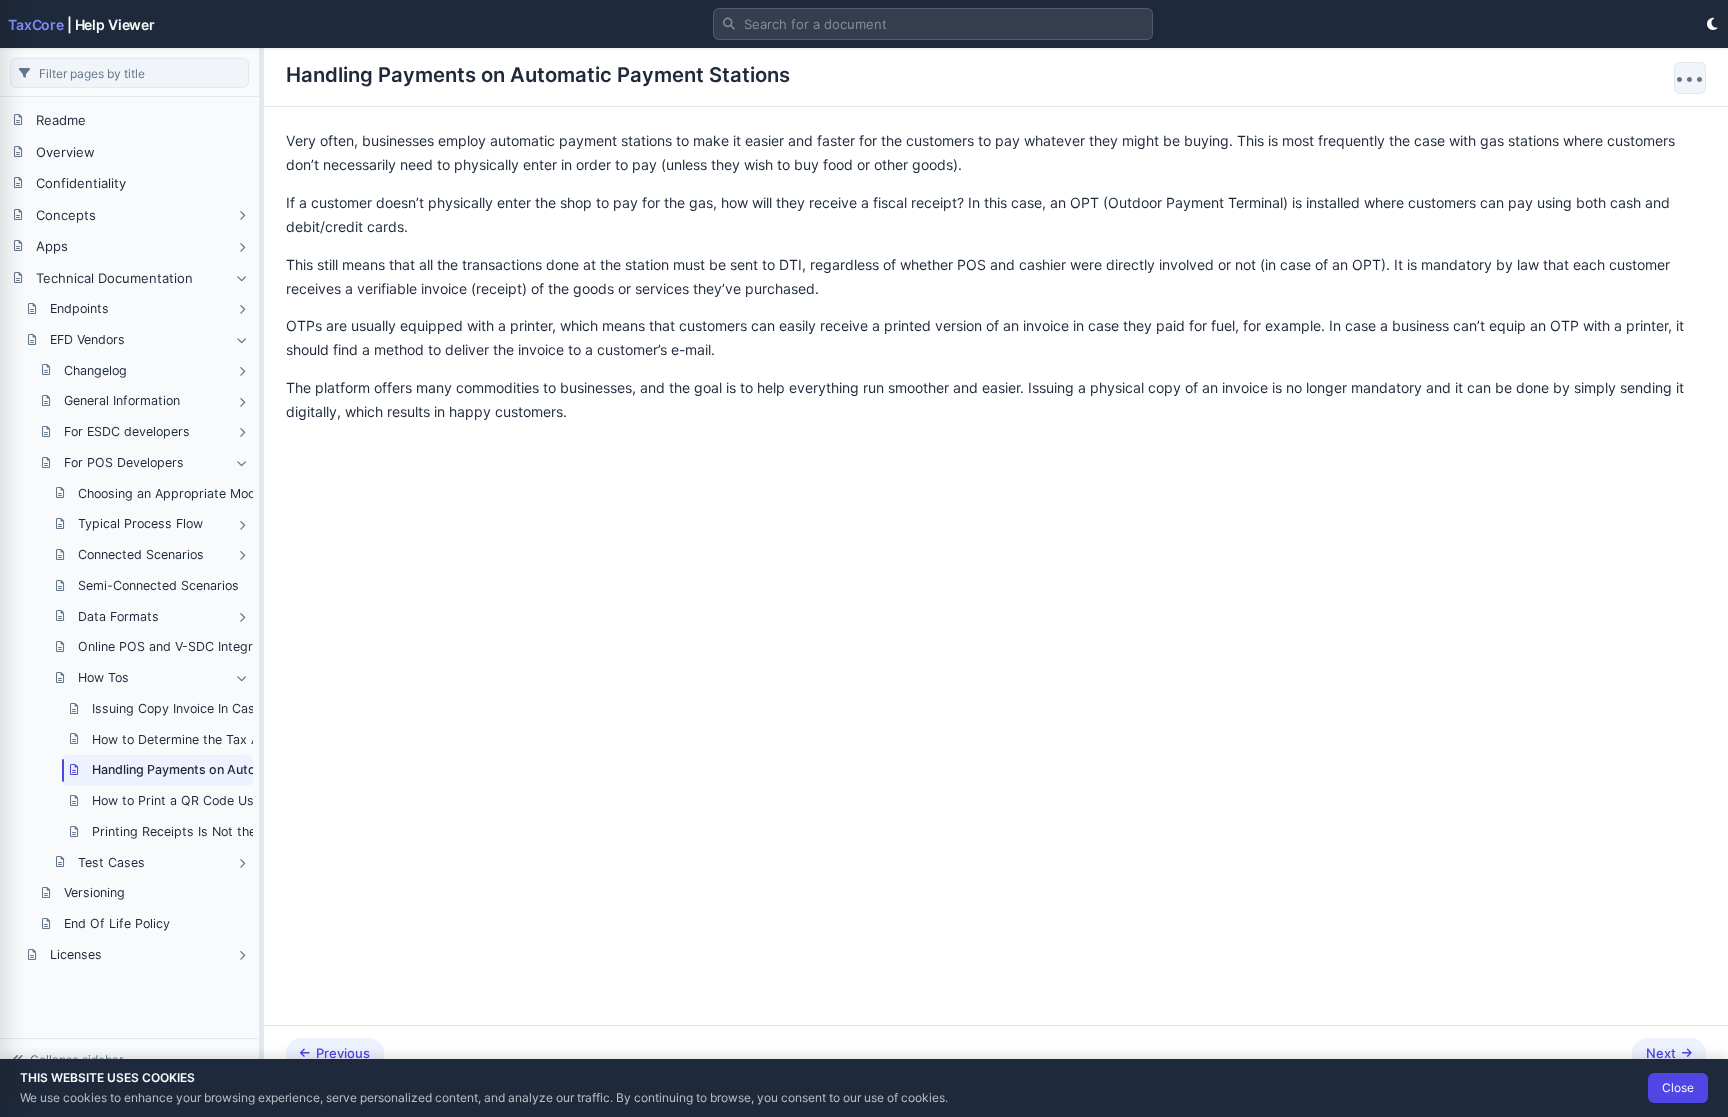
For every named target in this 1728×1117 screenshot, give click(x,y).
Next (1661, 1053)
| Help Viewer (81, 24)
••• (1690, 78)
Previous (343, 1053)
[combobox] (933, 24)
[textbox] (933, 24)
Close (1678, 1087)
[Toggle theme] (1712, 24)
